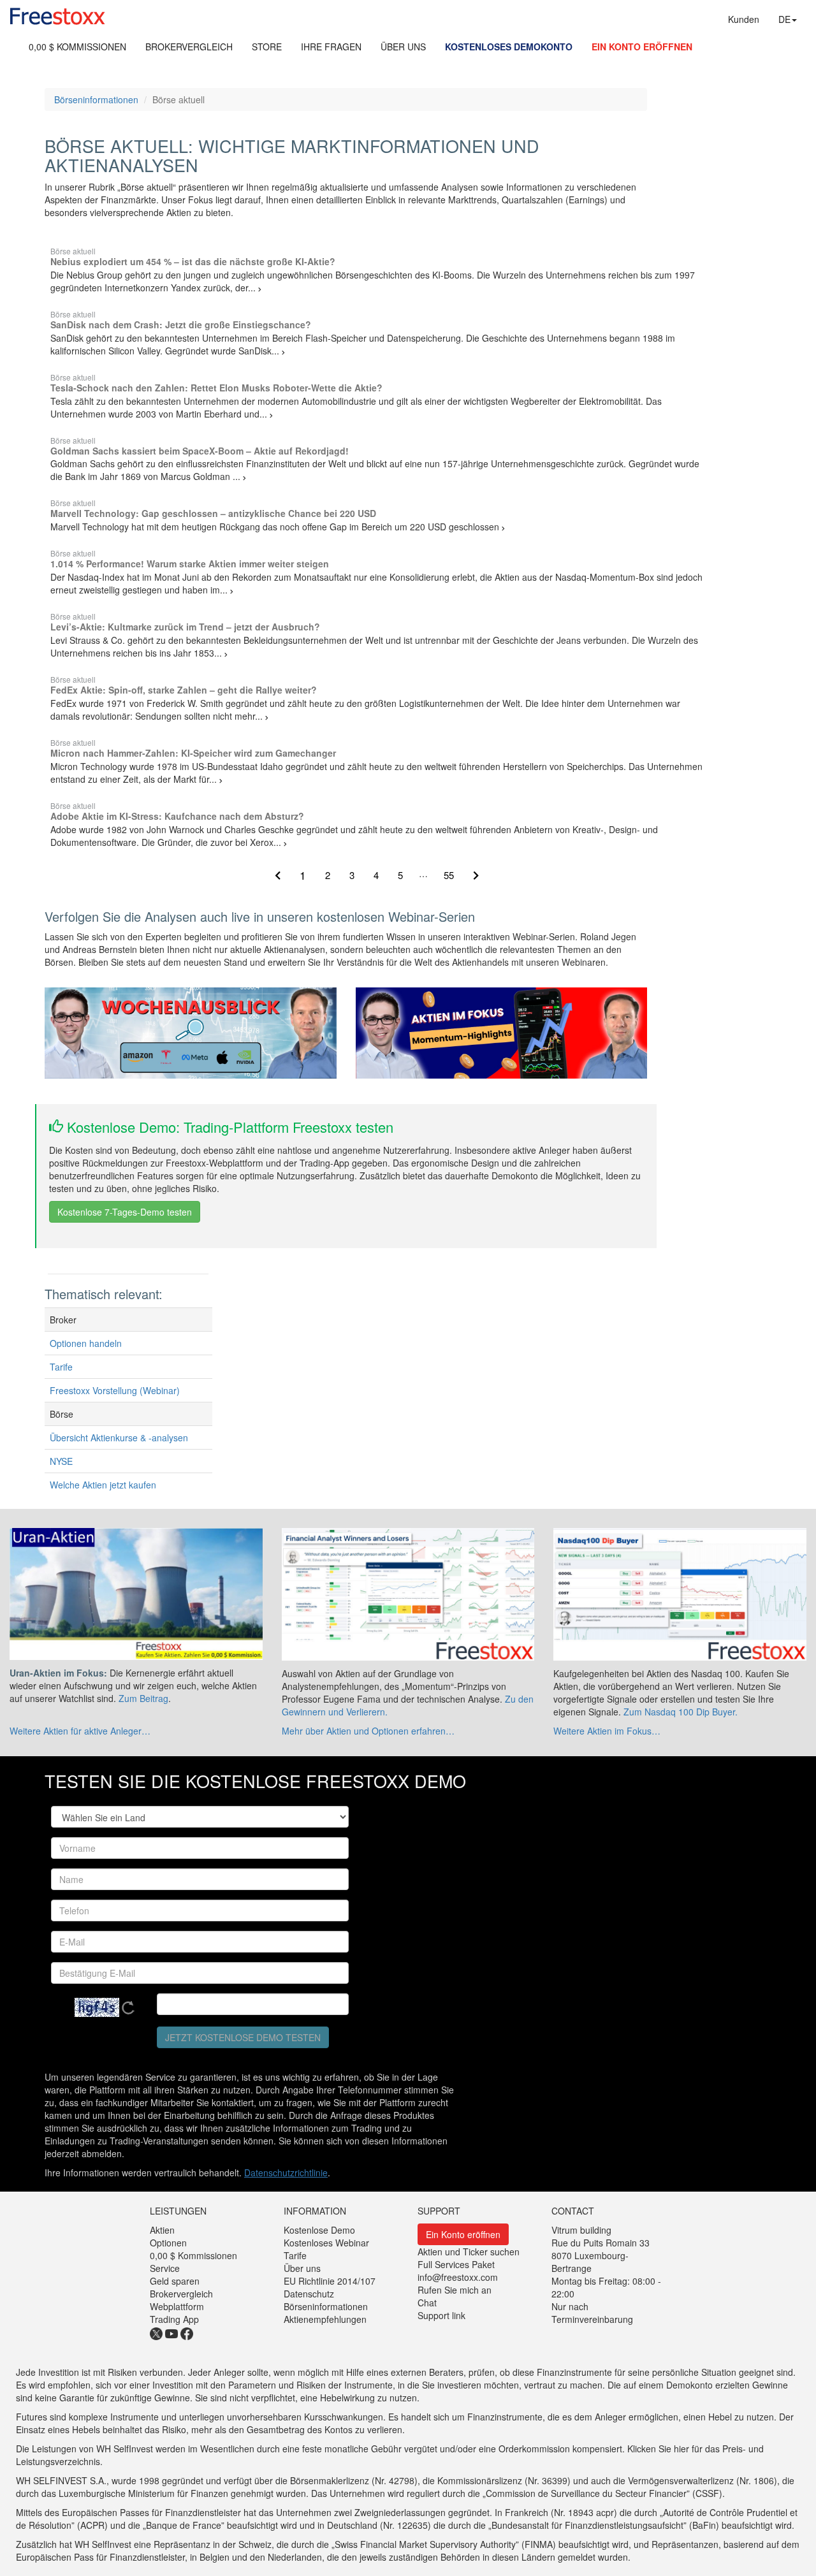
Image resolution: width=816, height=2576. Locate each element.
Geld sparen (175, 2281)
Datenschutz (309, 2294)
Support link (441, 2315)
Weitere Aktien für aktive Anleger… (80, 1731)
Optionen (168, 2243)
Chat (427, 2303)
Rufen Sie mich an (455, 2290)
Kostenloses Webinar (326, 2243)
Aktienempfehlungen (325, 2319)
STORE (267, 47)
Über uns (302, 2268)
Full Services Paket (456, 2264)
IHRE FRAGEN (331, 47)
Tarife (61, 1367)
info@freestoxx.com (458, 2277)
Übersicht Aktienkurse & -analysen (119, 1437)
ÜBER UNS (403, 47)
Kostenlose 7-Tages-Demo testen (125, 1212)
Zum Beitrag (143, 1698)
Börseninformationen (96, 99)
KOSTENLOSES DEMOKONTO (509, 47)
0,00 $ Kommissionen (193, 2255)
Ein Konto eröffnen (463, 2234)
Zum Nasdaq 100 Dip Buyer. (681, 1712)
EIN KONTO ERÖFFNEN (642, 47)
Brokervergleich (181, 2294)
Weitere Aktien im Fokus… (607, 1731)
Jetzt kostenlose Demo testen (243, 2037)
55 (449, 875)
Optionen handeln (86, 1343)
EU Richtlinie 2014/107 (330, 2281)
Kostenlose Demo (319, 2230)
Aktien (162, 2230)
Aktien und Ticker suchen (469, 2252)
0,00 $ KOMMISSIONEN (77, 47)
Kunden (744, 19)
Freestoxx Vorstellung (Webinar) (115, 1390)
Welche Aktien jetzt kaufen (103, 1485)
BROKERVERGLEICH (189, 47)
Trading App (174, 2319)
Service (165, 2268)
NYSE (61, 1461)
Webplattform (177, 2306)
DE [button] (784, 19)
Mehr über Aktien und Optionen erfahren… (368, 1731)
